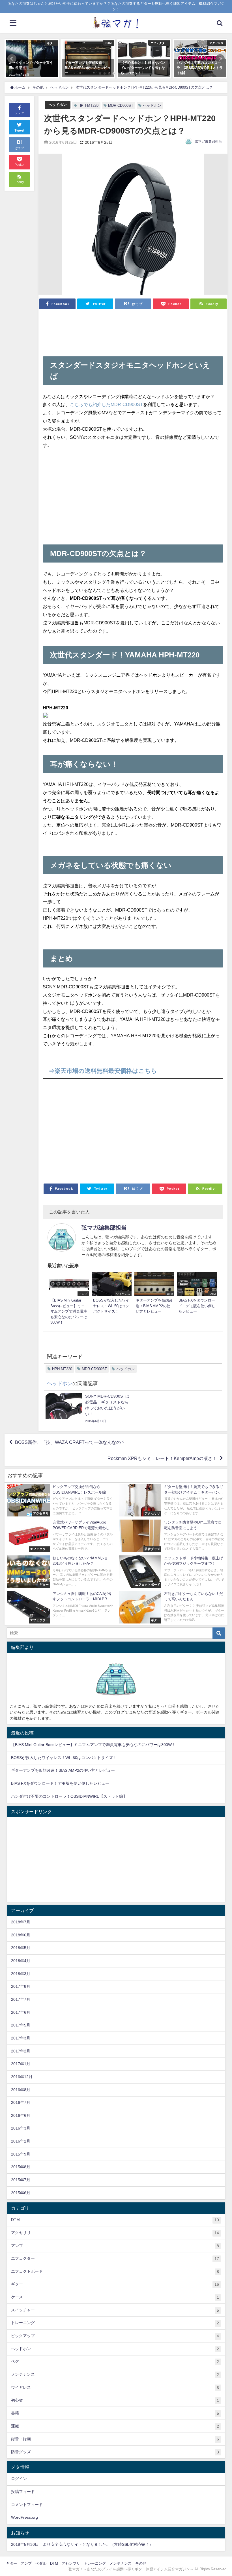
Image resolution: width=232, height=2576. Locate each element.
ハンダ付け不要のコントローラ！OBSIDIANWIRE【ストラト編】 (69, 1796)
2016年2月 (21, 2141)
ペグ (115, 2362)
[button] (12, 59)
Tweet (20, 130)
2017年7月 (21, 1999)
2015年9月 (21, 2154)
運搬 (115, 2426)
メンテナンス (115, 2375)
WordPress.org (24, 2517)
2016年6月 (21, 2115)
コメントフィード (27, 2505)
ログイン (19, 2479)
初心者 (115, 2400)
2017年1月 (21, 2064)
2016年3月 (21, 2128)
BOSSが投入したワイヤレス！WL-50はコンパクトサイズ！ (64, 1758)
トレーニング (115, 2323)
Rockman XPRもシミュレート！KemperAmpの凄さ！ (162, 1458)
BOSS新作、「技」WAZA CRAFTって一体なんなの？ (70, 1442)
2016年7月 (21, 2102)
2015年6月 (21, 2193)
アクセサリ (115, 2233)
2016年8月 (21, 2090)
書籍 (115, 2413)
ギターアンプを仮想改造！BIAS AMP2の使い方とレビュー (63, 1770)
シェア (19, 113)
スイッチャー (115, 2310)
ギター (115, 2284)
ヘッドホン (58, 105)
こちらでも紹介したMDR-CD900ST (106, 404)
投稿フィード (23, 2492)
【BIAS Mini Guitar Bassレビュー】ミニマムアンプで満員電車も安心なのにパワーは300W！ (93, 1745)
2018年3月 (21, 1974)
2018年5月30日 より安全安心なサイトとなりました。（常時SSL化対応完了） (82, 2544)
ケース (115, 2297)
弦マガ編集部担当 (208, 141)
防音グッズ (115, 2452)
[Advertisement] (133, 331)
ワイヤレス (115, 2388)
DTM (115, 2220)
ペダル (41, 2563)
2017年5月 (21, 2025)
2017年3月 (21, 2038)
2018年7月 (21, 1922)
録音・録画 (115, 2439)
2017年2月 (21, 2051)
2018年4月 (21, 1961)
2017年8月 (21, 1986)
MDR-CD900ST (121, 105)
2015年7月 (21, 2180)
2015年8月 (21, 2167)
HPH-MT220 (88, 105)
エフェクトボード (115, 2271)
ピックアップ (115, 2336)
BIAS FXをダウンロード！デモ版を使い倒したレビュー (60, 1783)
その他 (141, 2563)
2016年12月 (22, 2077)
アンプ (115, 2246)
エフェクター (115, 2258)
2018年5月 (21, 1948)
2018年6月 (21, 1935)
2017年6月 (21, 2012)
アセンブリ (71, 2563)
